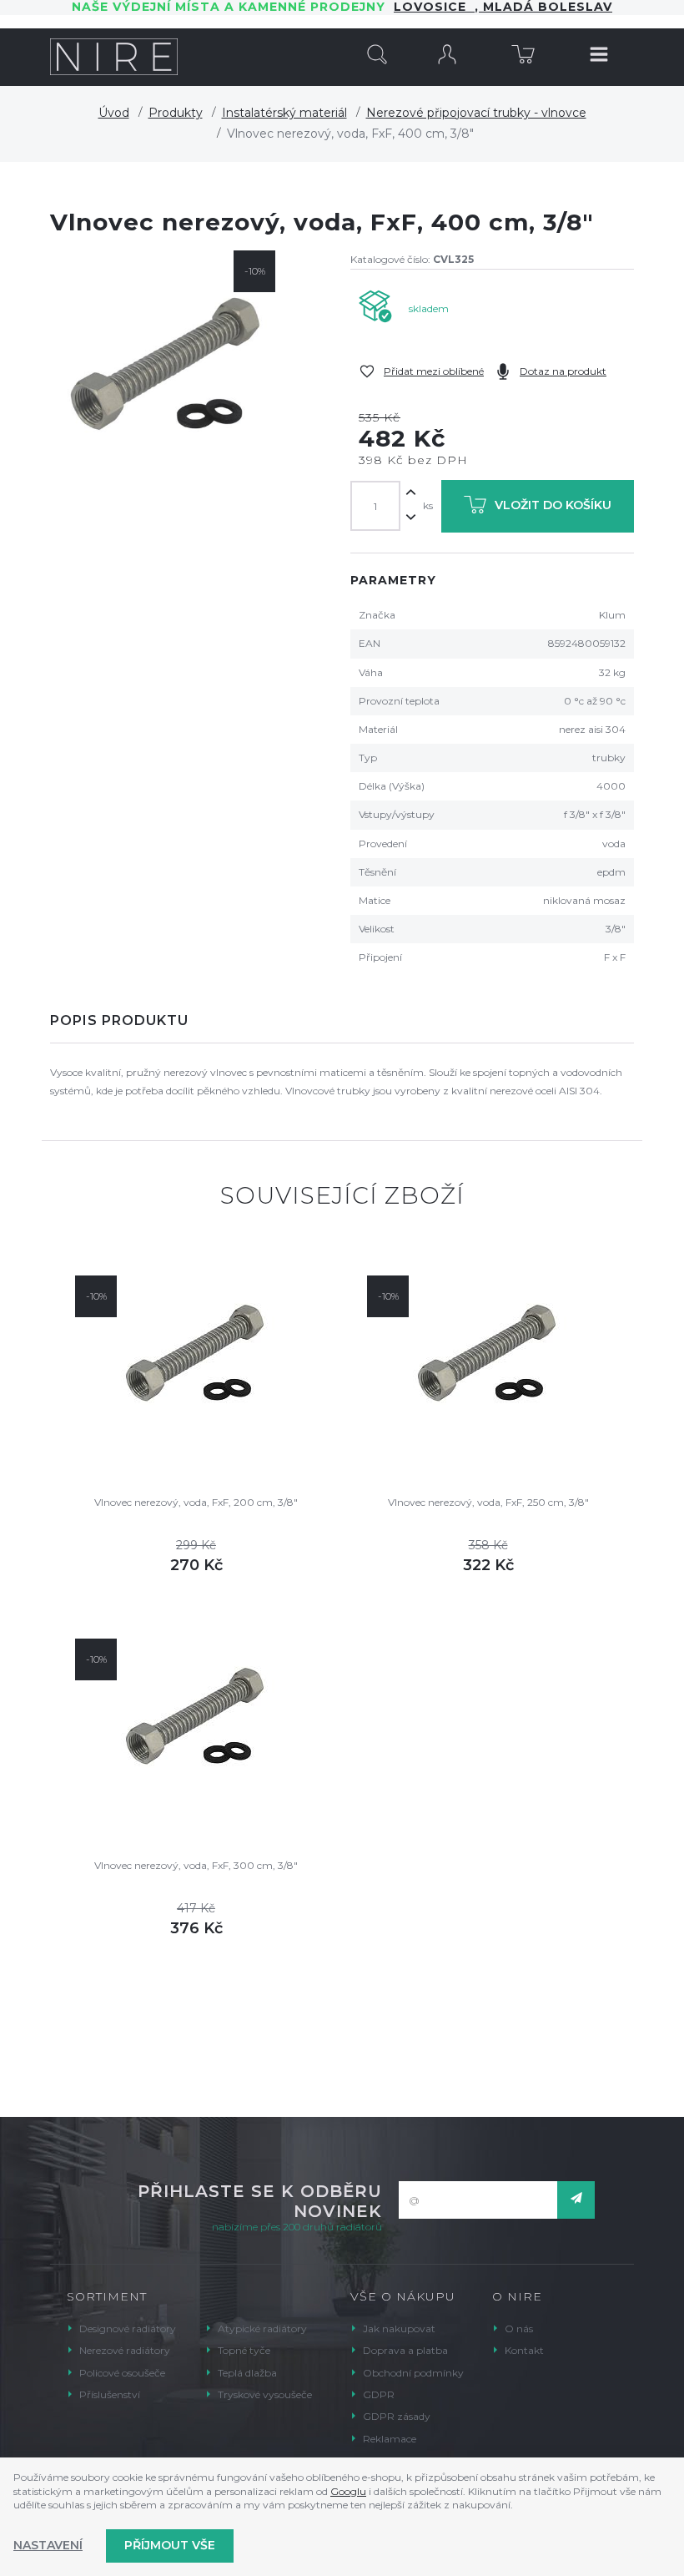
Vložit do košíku (553, 505)
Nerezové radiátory (125, 2350)
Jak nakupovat (399, 2329)
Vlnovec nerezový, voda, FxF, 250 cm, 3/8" (488, 1502)
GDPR (379, 2394)
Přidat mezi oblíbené (434, 371)
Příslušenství (110, 2394)
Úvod (114, 113)
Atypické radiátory (262, 2329)
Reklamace (390, 2439)
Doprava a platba (405, 2350)
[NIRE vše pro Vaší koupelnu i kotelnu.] (114, 57)
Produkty (176, 113)
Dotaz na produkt (563, 371)
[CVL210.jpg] (167, 367)
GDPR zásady (397, 2416)
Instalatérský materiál (284, 113)
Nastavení (48, 2545)
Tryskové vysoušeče (265, 2394)
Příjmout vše (170, 2545)
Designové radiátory (128, 2329)
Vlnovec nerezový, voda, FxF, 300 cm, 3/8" (196, 1865)
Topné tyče (244, 2350)
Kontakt (524, 2350)
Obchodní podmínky (413, 2373)
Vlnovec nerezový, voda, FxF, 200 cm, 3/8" (196, 1502)
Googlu (348, 2491)
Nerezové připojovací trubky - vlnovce (476, 113)
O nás (519, 2329)
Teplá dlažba (247, 2373)
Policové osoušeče (122, 2373)
